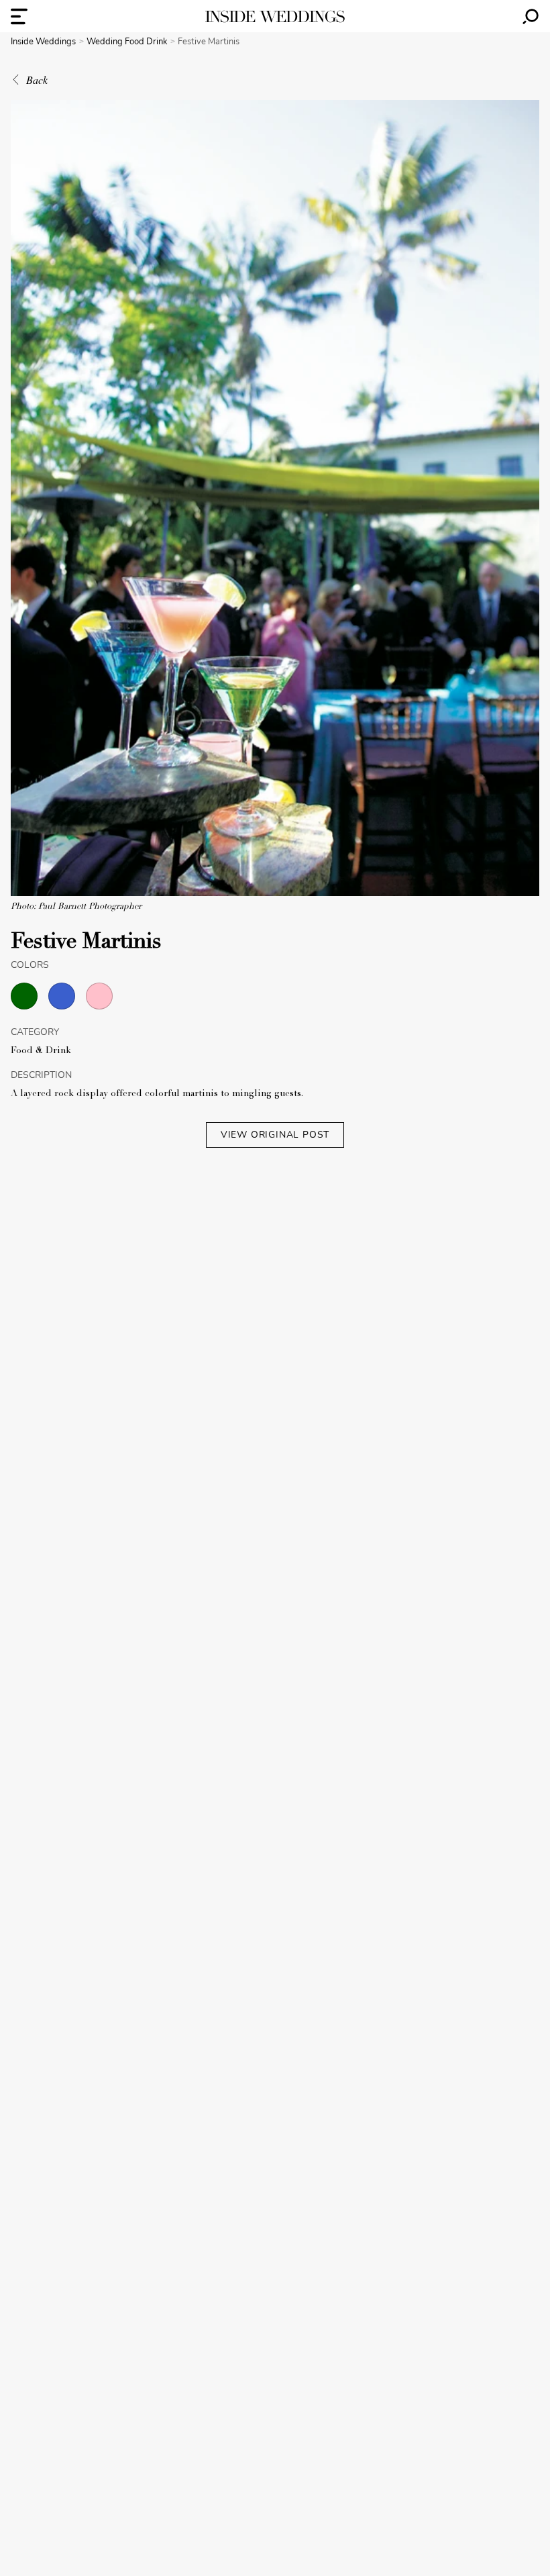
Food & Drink (41, 1051)
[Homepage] (275, 16)
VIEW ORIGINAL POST (275, 1135)
